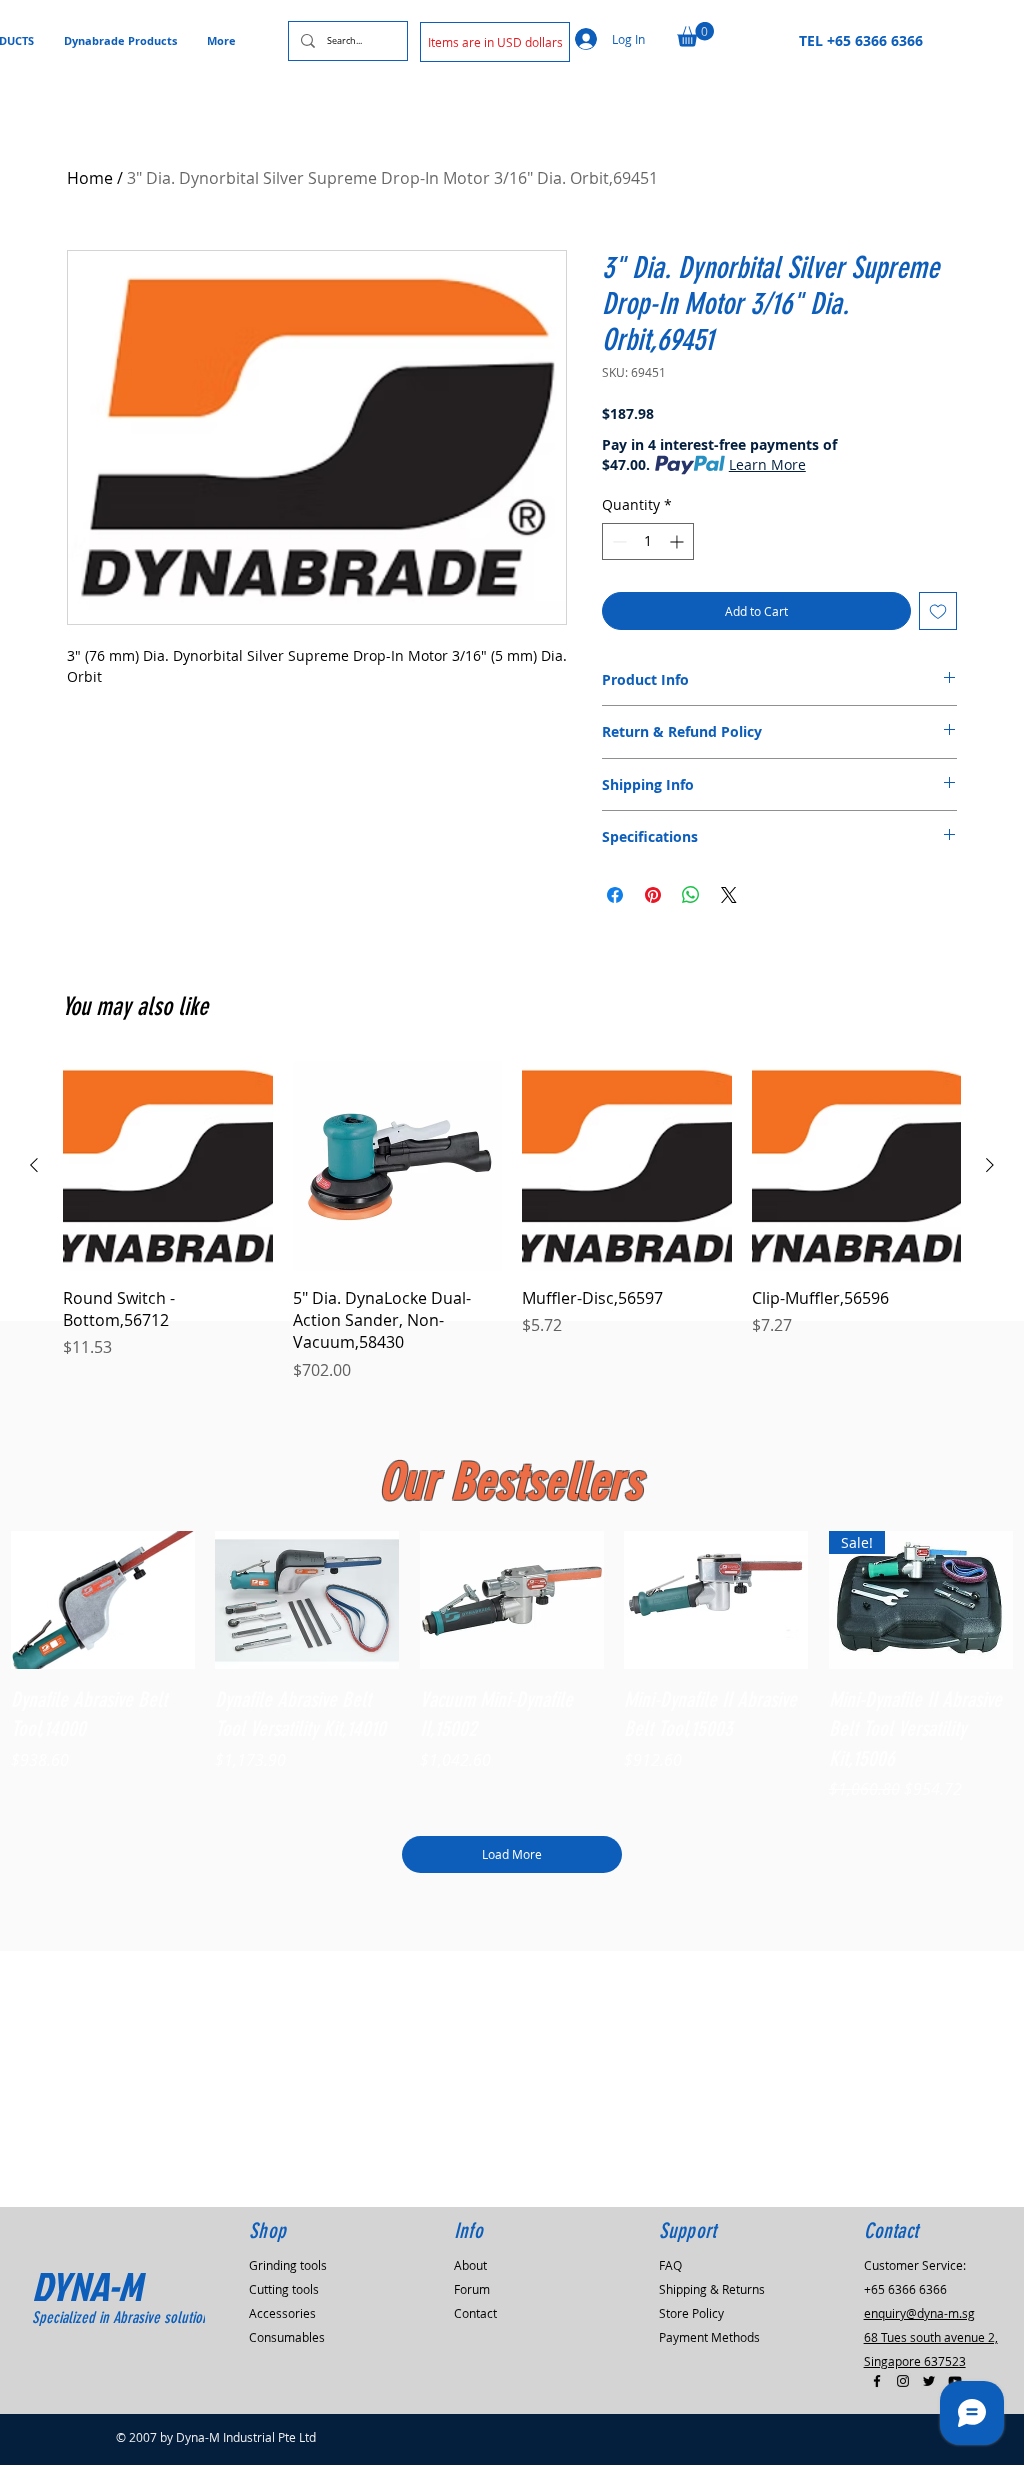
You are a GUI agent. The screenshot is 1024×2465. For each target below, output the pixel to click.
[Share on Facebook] (615, 895)
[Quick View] (103, 1600)
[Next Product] (990, 1165)
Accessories (282, 2313)
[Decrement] (617, 541)
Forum (472, 2289)
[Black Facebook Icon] (877, 2381)
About (470, 2265)
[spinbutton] (648, 541)
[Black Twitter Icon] (929, 2381)
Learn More (767, 464)
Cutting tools (284, 2289)
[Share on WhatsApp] (691, 895)
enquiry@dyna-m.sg (919, 2313)
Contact (475, 2313)
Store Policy (691, 2313)
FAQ (670, 2265)
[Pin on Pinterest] (653, 895)
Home (90, 178)
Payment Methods (709, 2337)
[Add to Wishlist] (938, 611)
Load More (512, 1854)
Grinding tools (288, 2265)
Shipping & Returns (712, 2289)
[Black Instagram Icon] (903, 2381)
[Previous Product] (34, 1165)
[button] (495, 42)
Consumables (287, 2337)
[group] (512, 1221)
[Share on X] (729, 895)
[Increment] (678, 541)
